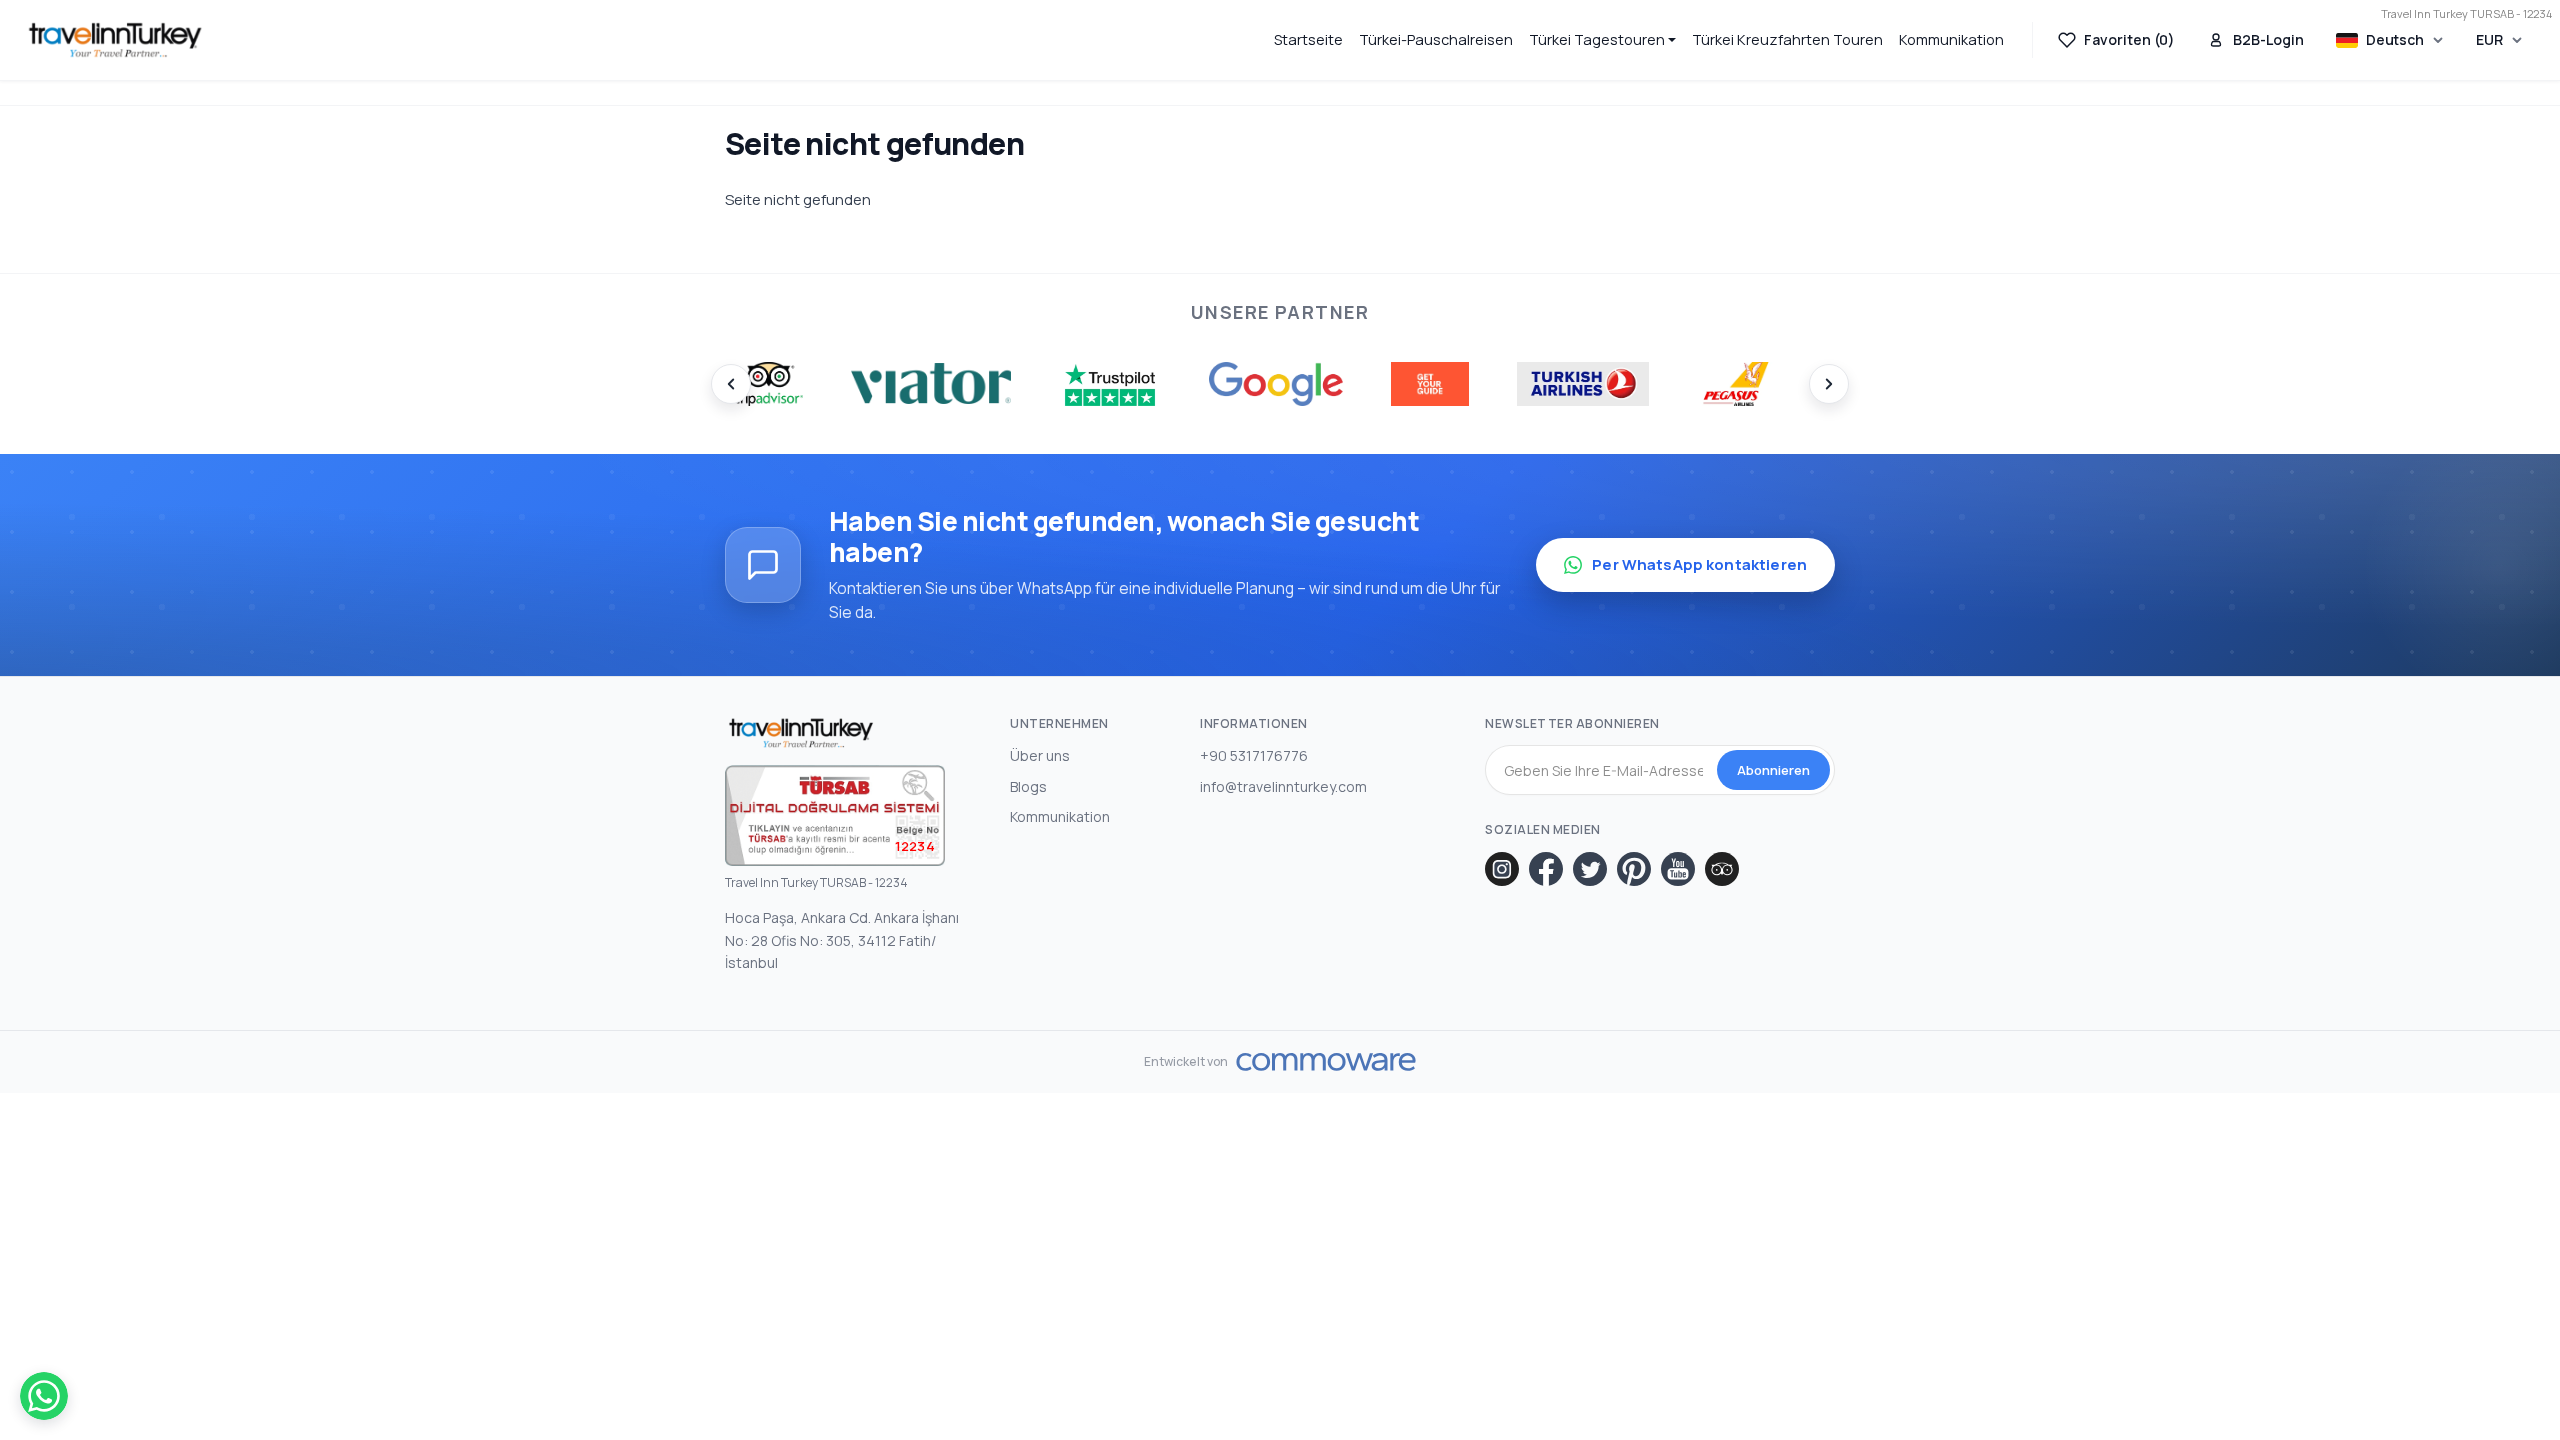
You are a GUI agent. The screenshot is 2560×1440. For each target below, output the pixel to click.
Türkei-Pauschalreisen (1436, 39)
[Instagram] (1502, 869)
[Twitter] (1590, 869)
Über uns (1040, 755)
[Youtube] (1678, 869)
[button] (1603, 39)
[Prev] (731, 384)
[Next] (1829, 384)
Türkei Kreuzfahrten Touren (1787, 39)
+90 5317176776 (1254, 755)
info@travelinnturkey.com (1283, 786)
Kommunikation (1951, 39)
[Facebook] (1546, 869)
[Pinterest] (1634, 869)
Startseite (1308, 39)
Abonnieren (1773, 770)
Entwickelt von (1186, 1062)
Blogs (1028, 786)
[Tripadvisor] (1722, 869)
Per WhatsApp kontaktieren (1699, 564)
